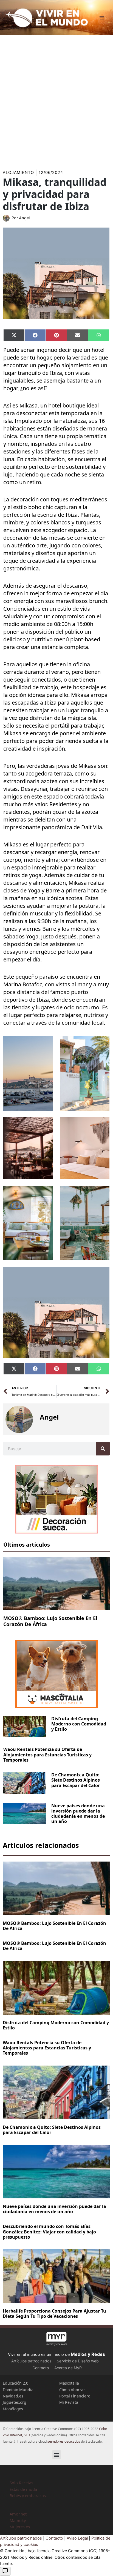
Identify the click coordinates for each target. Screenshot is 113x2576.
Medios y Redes (88, 2354)
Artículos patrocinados (31, 2361)
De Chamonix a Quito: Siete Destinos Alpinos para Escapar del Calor (76, 1780)
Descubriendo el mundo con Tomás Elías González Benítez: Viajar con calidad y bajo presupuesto (49, 2232)
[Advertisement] (56, 100)
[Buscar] (103, 1449)
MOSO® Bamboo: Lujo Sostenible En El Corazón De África (50, 1621)
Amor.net (18, 2514)
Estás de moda (23, 2489)
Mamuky (18, 2520)
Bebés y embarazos (28, 2495)
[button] (57, 2455)
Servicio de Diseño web (78, 2361)
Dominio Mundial (19, 2390)
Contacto (41, 2368)
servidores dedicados (64, 2441)
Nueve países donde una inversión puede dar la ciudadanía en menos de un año (78, 1814)
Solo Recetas (21, 2483)
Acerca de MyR (68, 2368)
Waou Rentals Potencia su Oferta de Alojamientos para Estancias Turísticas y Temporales (47, 1754)
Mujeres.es (20, 2527)
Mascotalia (69, 2383)
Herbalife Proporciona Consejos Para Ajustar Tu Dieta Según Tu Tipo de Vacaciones (54, 2314)
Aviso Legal (77, 2538)
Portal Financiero (75, 2396)
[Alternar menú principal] (102, 18)
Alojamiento (18, 173)
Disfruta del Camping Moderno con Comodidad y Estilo (79, 1724)
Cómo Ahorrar (72, 2390)
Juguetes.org (15, 2402)
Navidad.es (13, 2396)
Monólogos (13, 2409)
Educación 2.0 (15, 2383)
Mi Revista (69, 2402)
